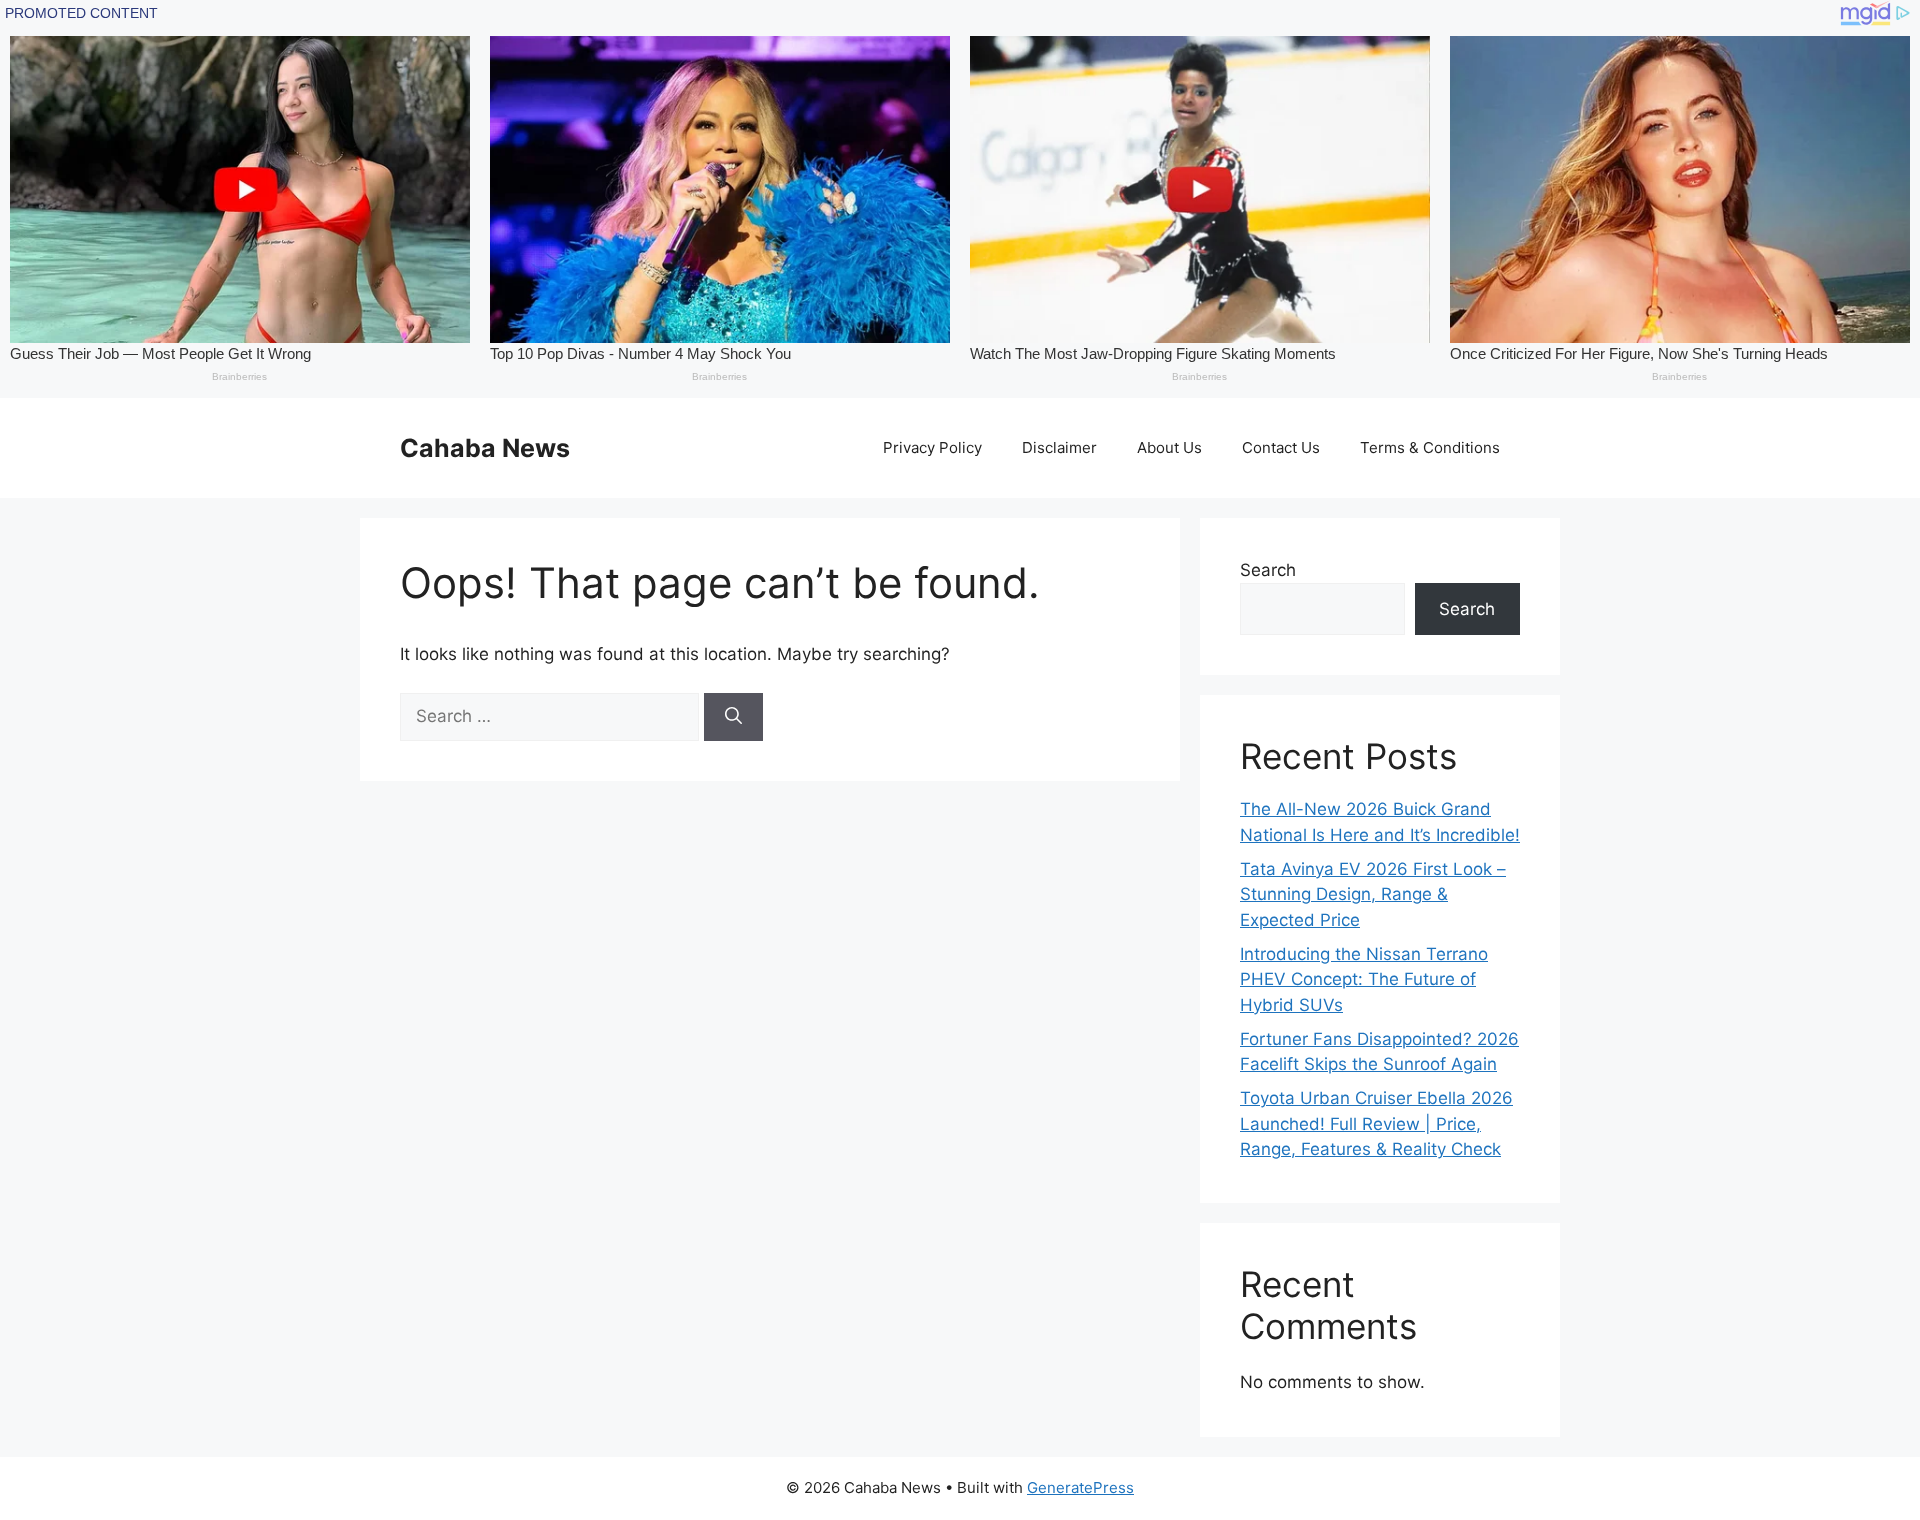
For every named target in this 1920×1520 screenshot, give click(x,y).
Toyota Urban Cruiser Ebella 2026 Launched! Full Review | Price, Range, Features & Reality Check (1376, 1123)
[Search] (733, 717)
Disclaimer (1059, 447)
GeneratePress (1080, 1487)
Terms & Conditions (1430, 447)
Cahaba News (485, 448)
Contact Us (1281, 447)
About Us (1169, 447)
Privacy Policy (932, 447)
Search (1268, 570)
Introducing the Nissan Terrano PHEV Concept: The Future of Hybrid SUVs (1364, 979)
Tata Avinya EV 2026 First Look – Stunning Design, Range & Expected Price (1373, 894)
